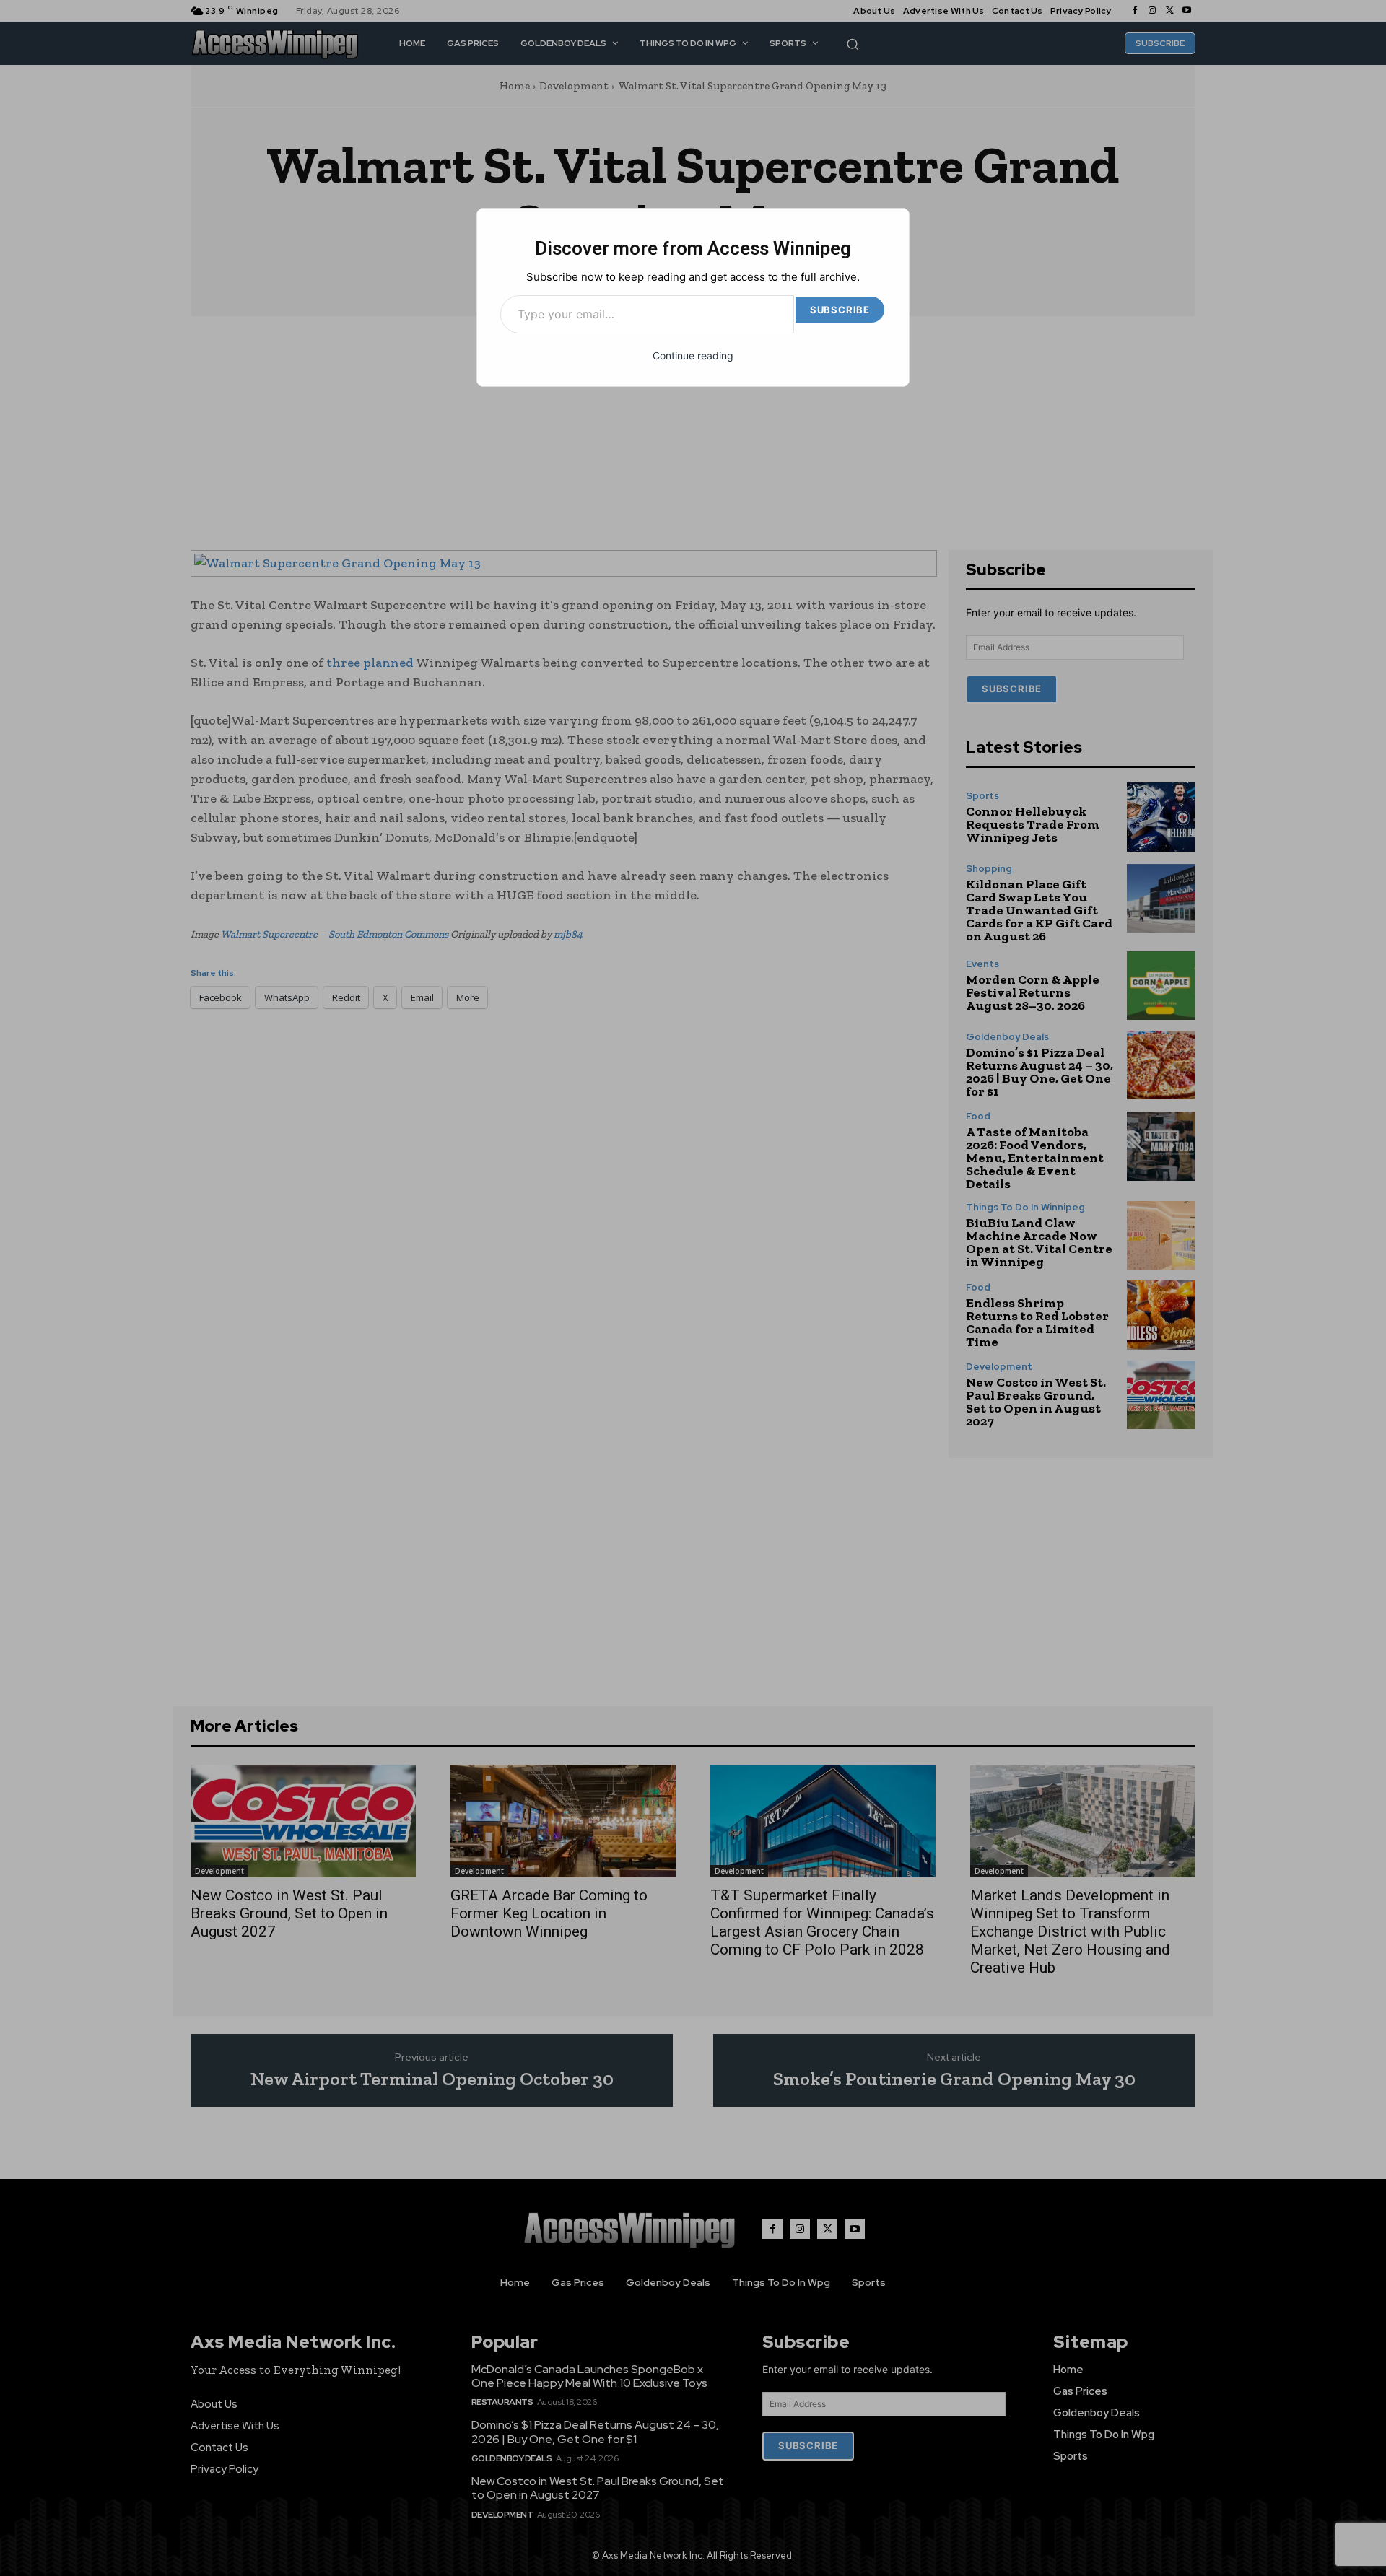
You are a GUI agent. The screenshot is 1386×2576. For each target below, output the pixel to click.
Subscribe (840, 310)
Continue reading (693, 355)
